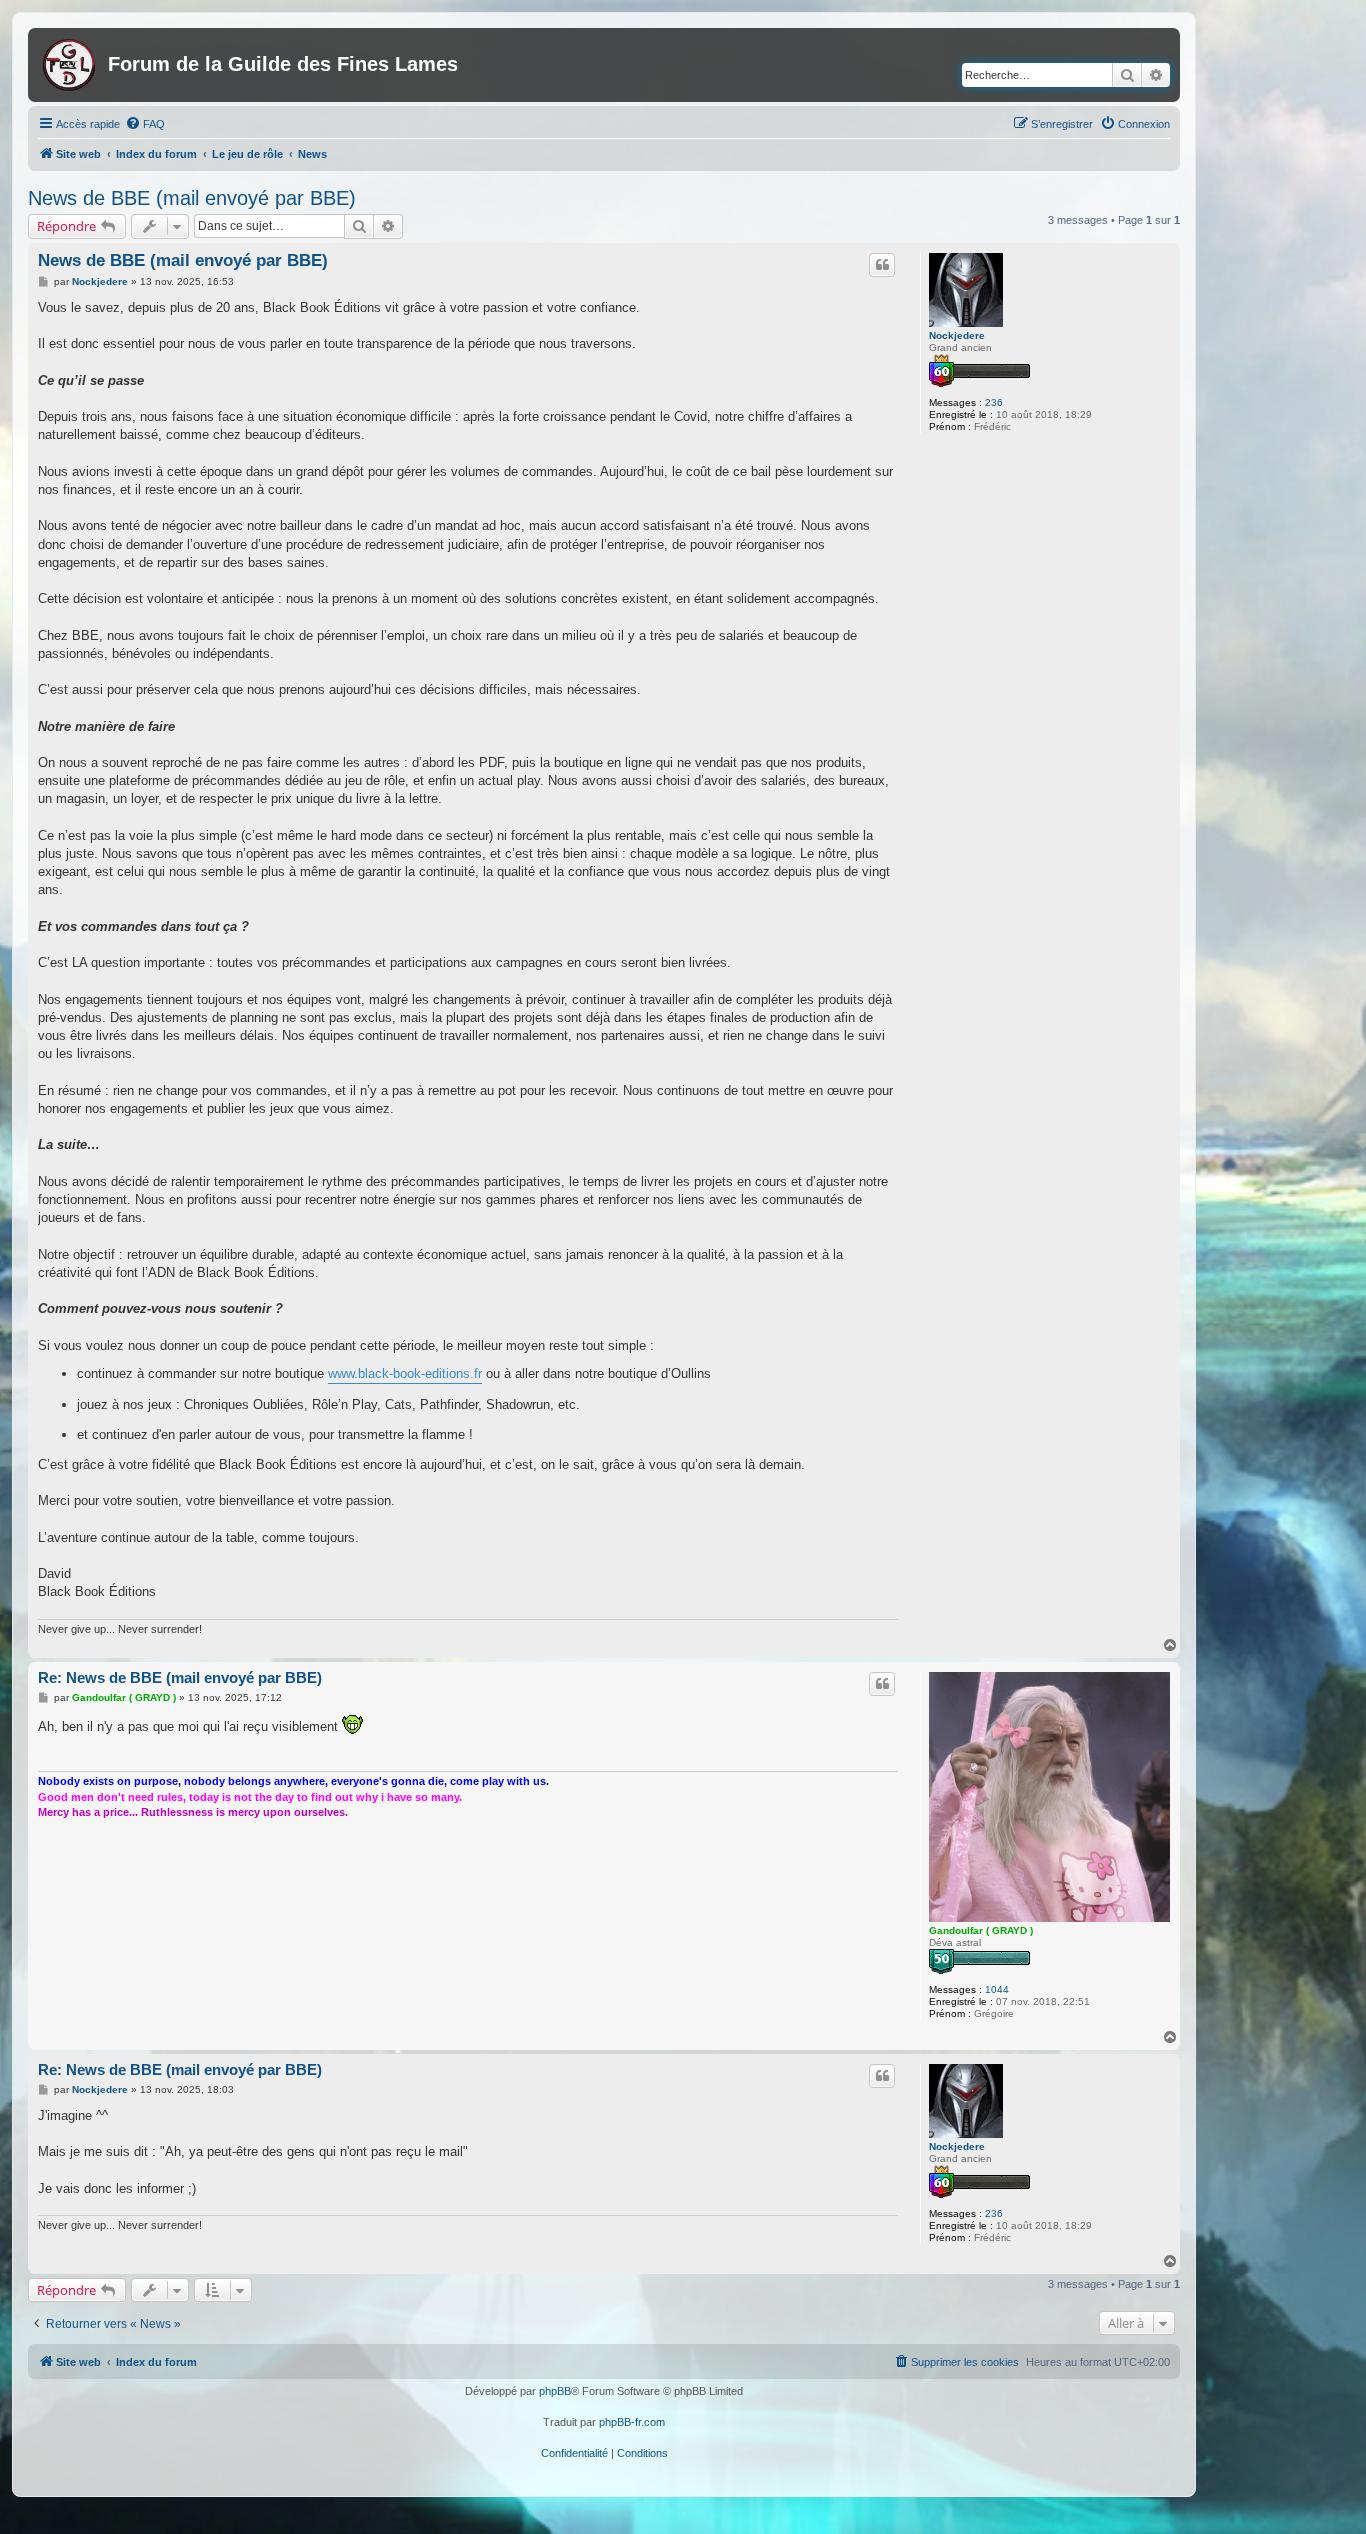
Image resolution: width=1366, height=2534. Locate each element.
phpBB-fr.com (632, 2422)
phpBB (555, 2391)
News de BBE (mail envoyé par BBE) (192, 198)
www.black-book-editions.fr (405, 1373)
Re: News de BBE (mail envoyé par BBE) (180, 1677)
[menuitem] (145, 124)
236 (994, 402)
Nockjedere (957, 335)
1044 (997, 1989)
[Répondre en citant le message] (882, 265)
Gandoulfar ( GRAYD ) (981, 1930)
